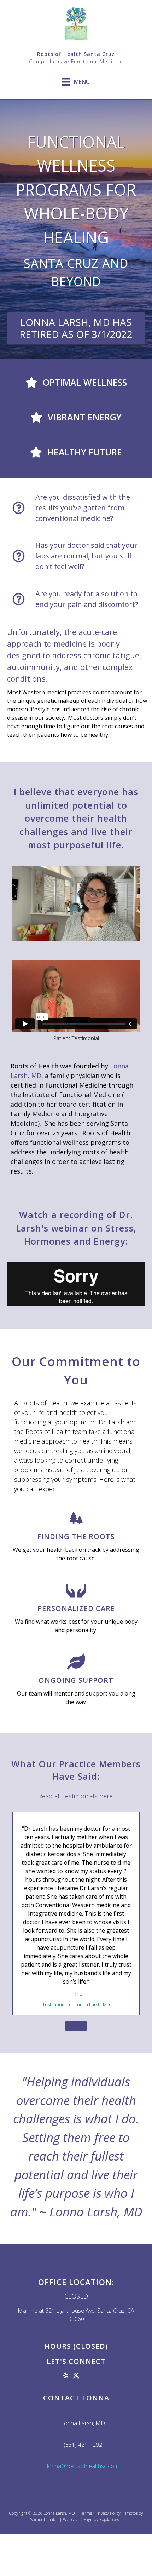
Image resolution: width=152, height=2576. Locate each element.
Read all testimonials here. (76, 1796)
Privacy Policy (108, 2513)
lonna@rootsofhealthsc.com (83, 2466)
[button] (55, 2375)
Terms (86, 2513)
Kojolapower (111, 2520)
